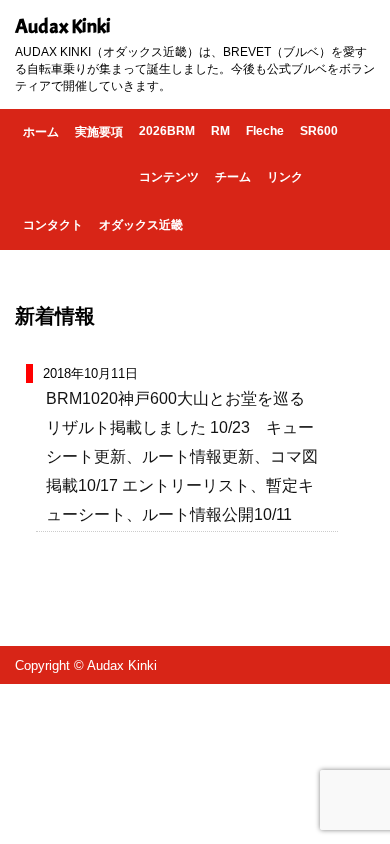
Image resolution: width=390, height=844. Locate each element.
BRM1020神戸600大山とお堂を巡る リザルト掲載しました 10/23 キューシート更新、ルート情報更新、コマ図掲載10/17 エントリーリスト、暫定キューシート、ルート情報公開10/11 (183, 456)
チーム (233, 177)
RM (220, 131)
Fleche (265, 131)
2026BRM (167, 131)
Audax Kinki (63, 26)
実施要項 (99, 132)
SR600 (319, 131)
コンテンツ (169, 177)
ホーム (41, 132)
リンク (285, 177)
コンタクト (53, 225)
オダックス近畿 (141, 225)
